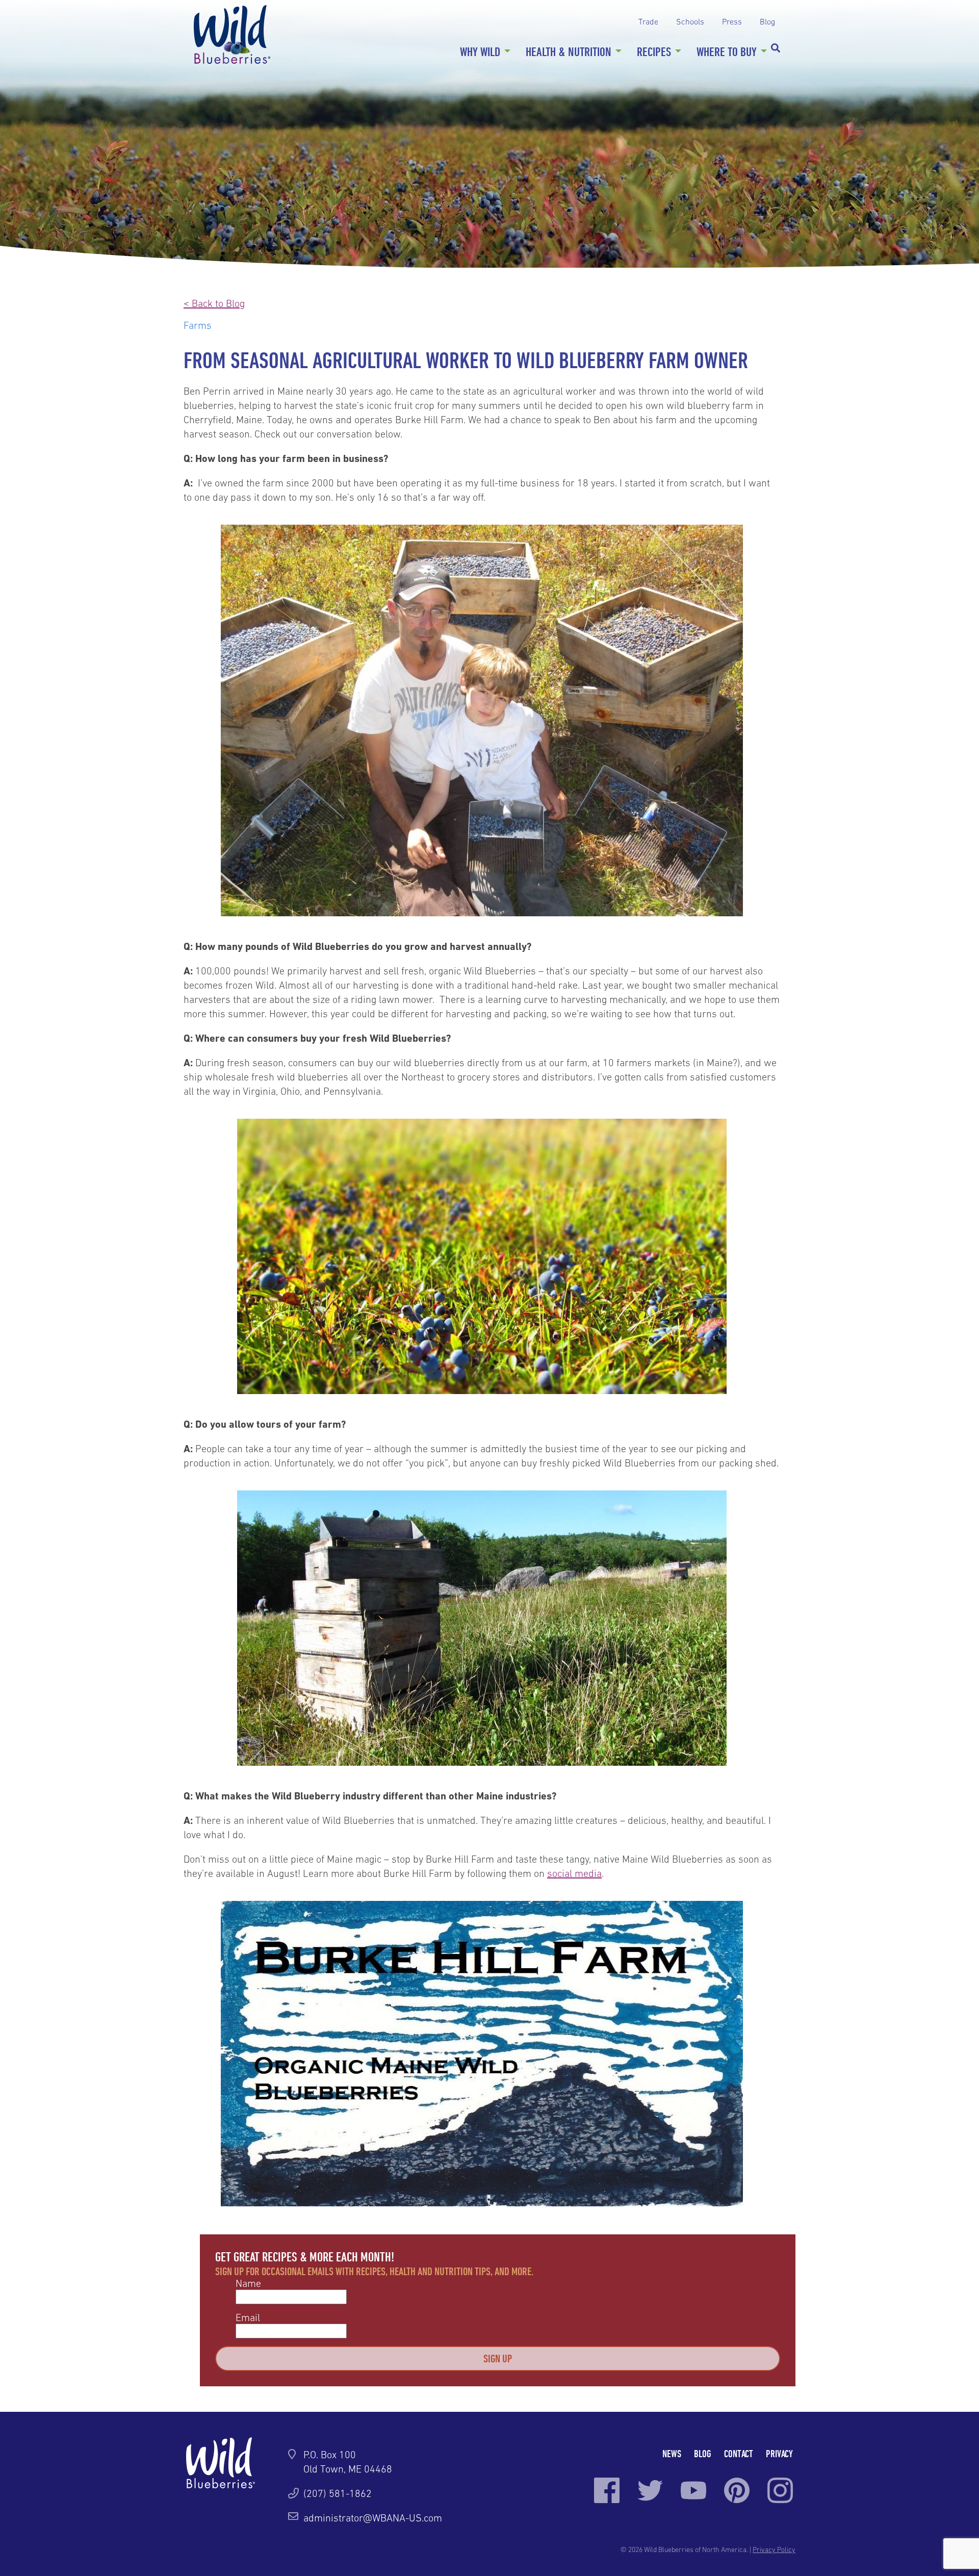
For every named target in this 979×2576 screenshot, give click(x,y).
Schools (690, 21)
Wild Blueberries (232, 34)
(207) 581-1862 (338, 2493)
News (672, 2453)
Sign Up (498, 2358)
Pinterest (737, 2490)
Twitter (650, 2490)
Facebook (607, 2490)
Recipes (654, 51)
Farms (198, 325)
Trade (648, 21)
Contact (739, 2453)
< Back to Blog (214, 303)
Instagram (780, 2490)
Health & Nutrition (569, 51)
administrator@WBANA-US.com (373, 2518)
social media (574, 1873)
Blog (767, 21)
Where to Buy (727, 51)
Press (732, 21)
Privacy (779, 2453)
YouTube (693, 2490)
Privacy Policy (774, 2549)
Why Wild (480, 51)
